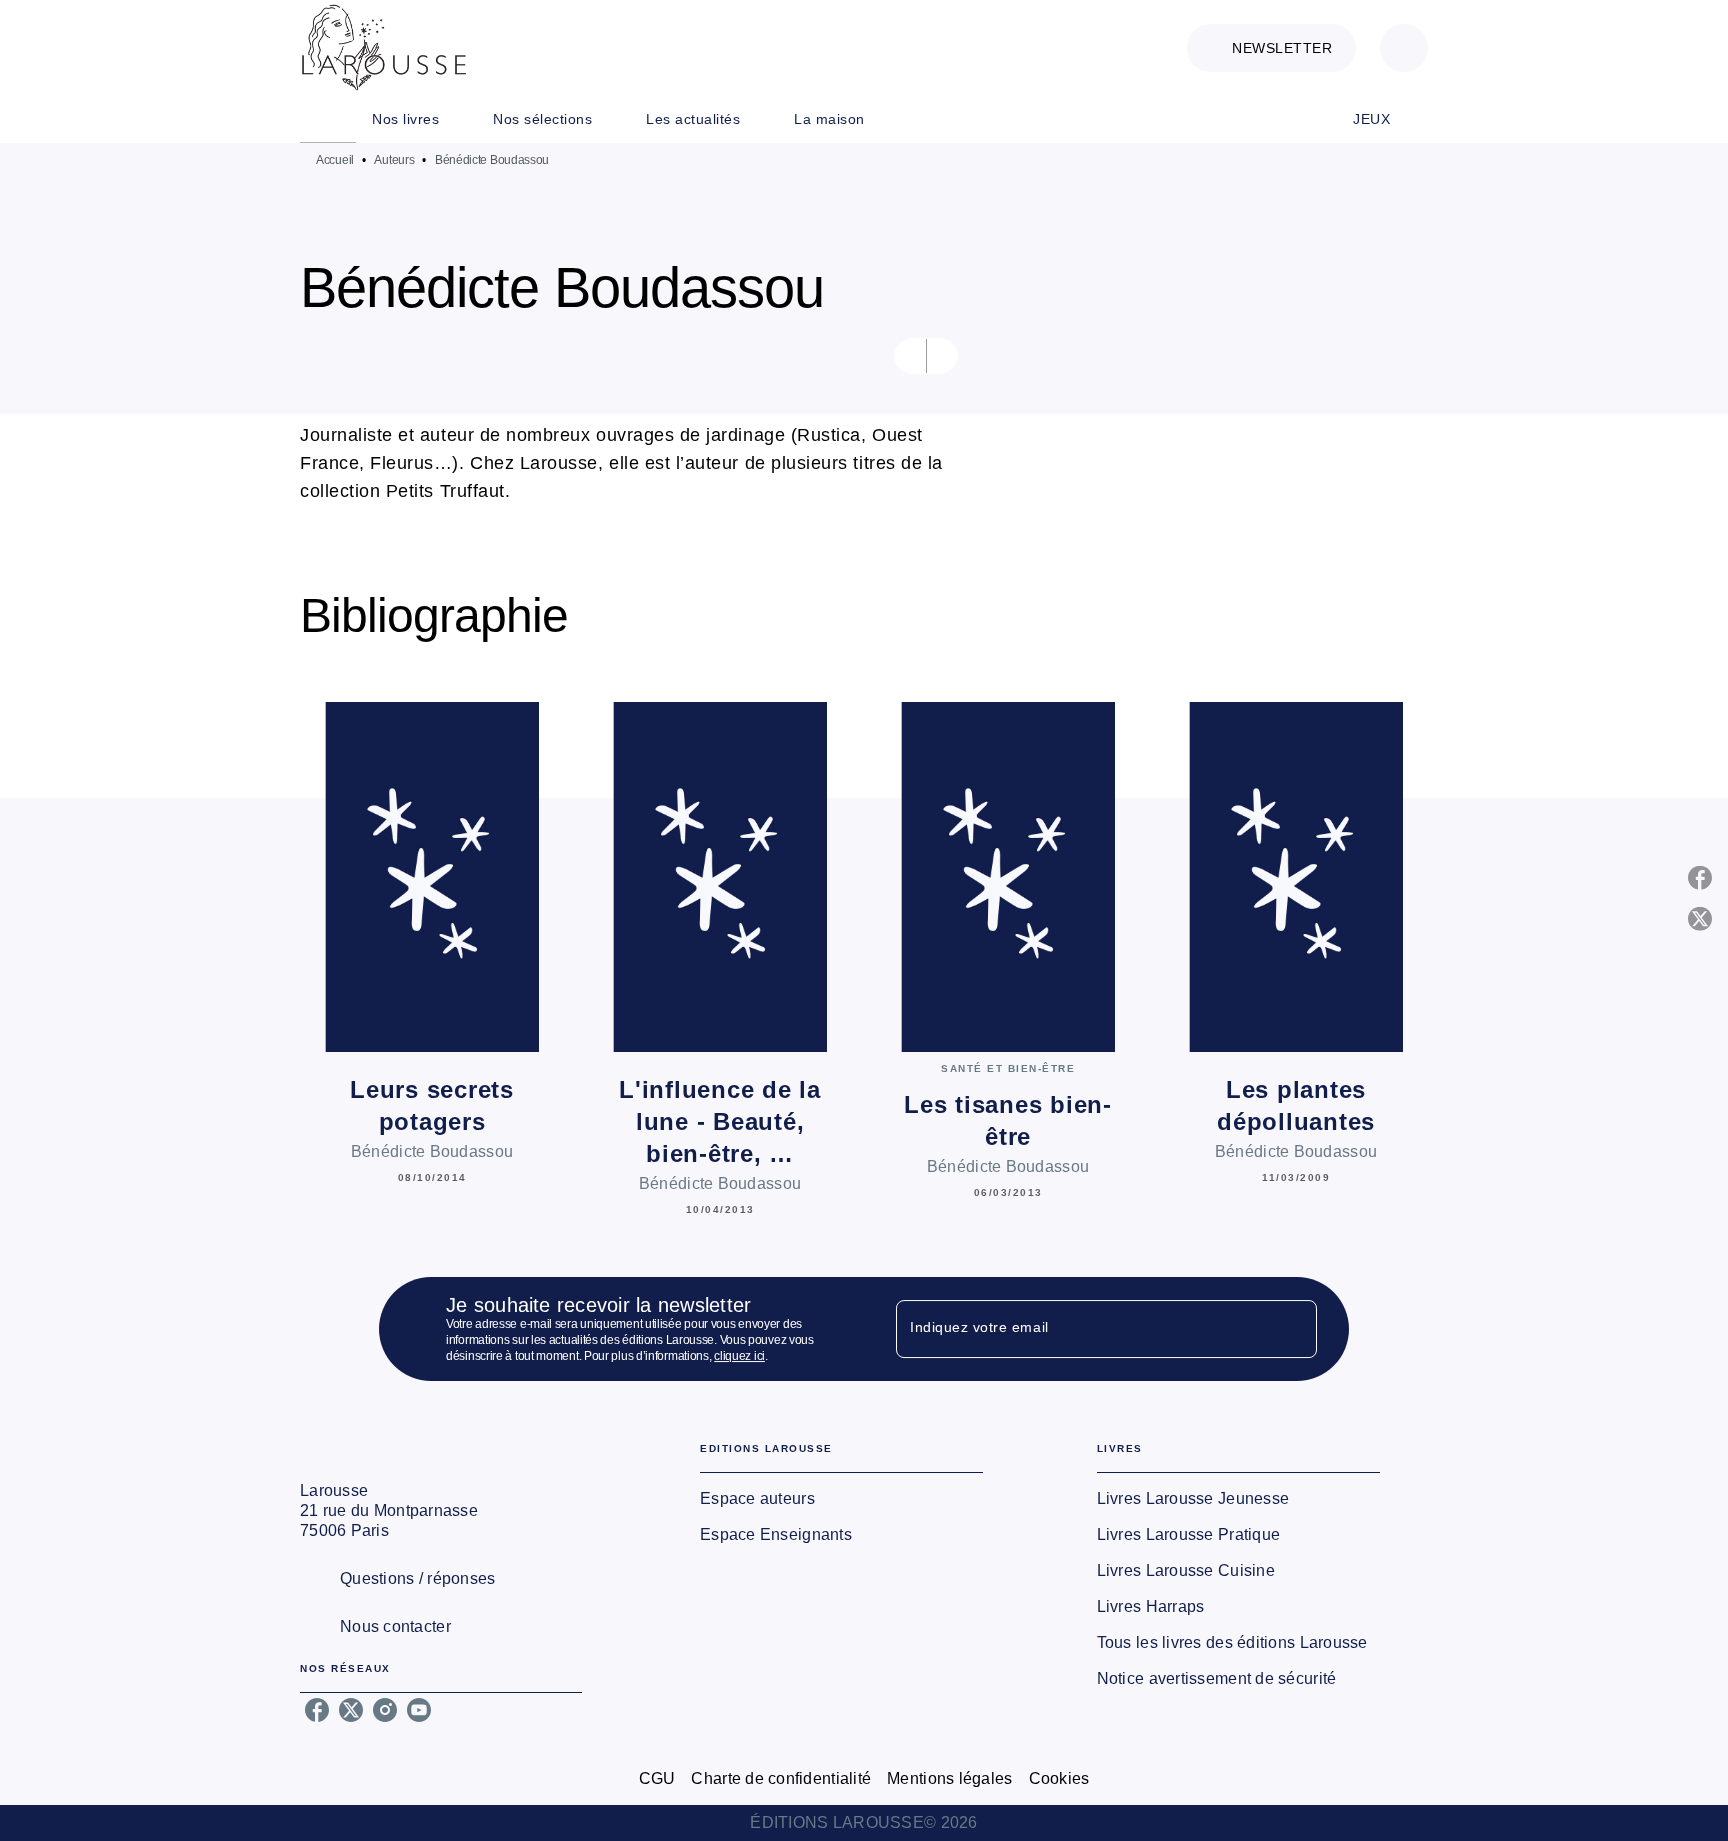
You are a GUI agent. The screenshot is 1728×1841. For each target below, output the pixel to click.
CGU (657, 1778)
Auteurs (394, 160)
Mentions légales (949, 1778)
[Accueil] (384, 47)
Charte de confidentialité (781, 1778)
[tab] (328, 119)
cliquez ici (739, 1356)
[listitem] (317, 1710)
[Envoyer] (1293, 1329)
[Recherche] (1404, 48)
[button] (1271, 48)
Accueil (335, 160)
